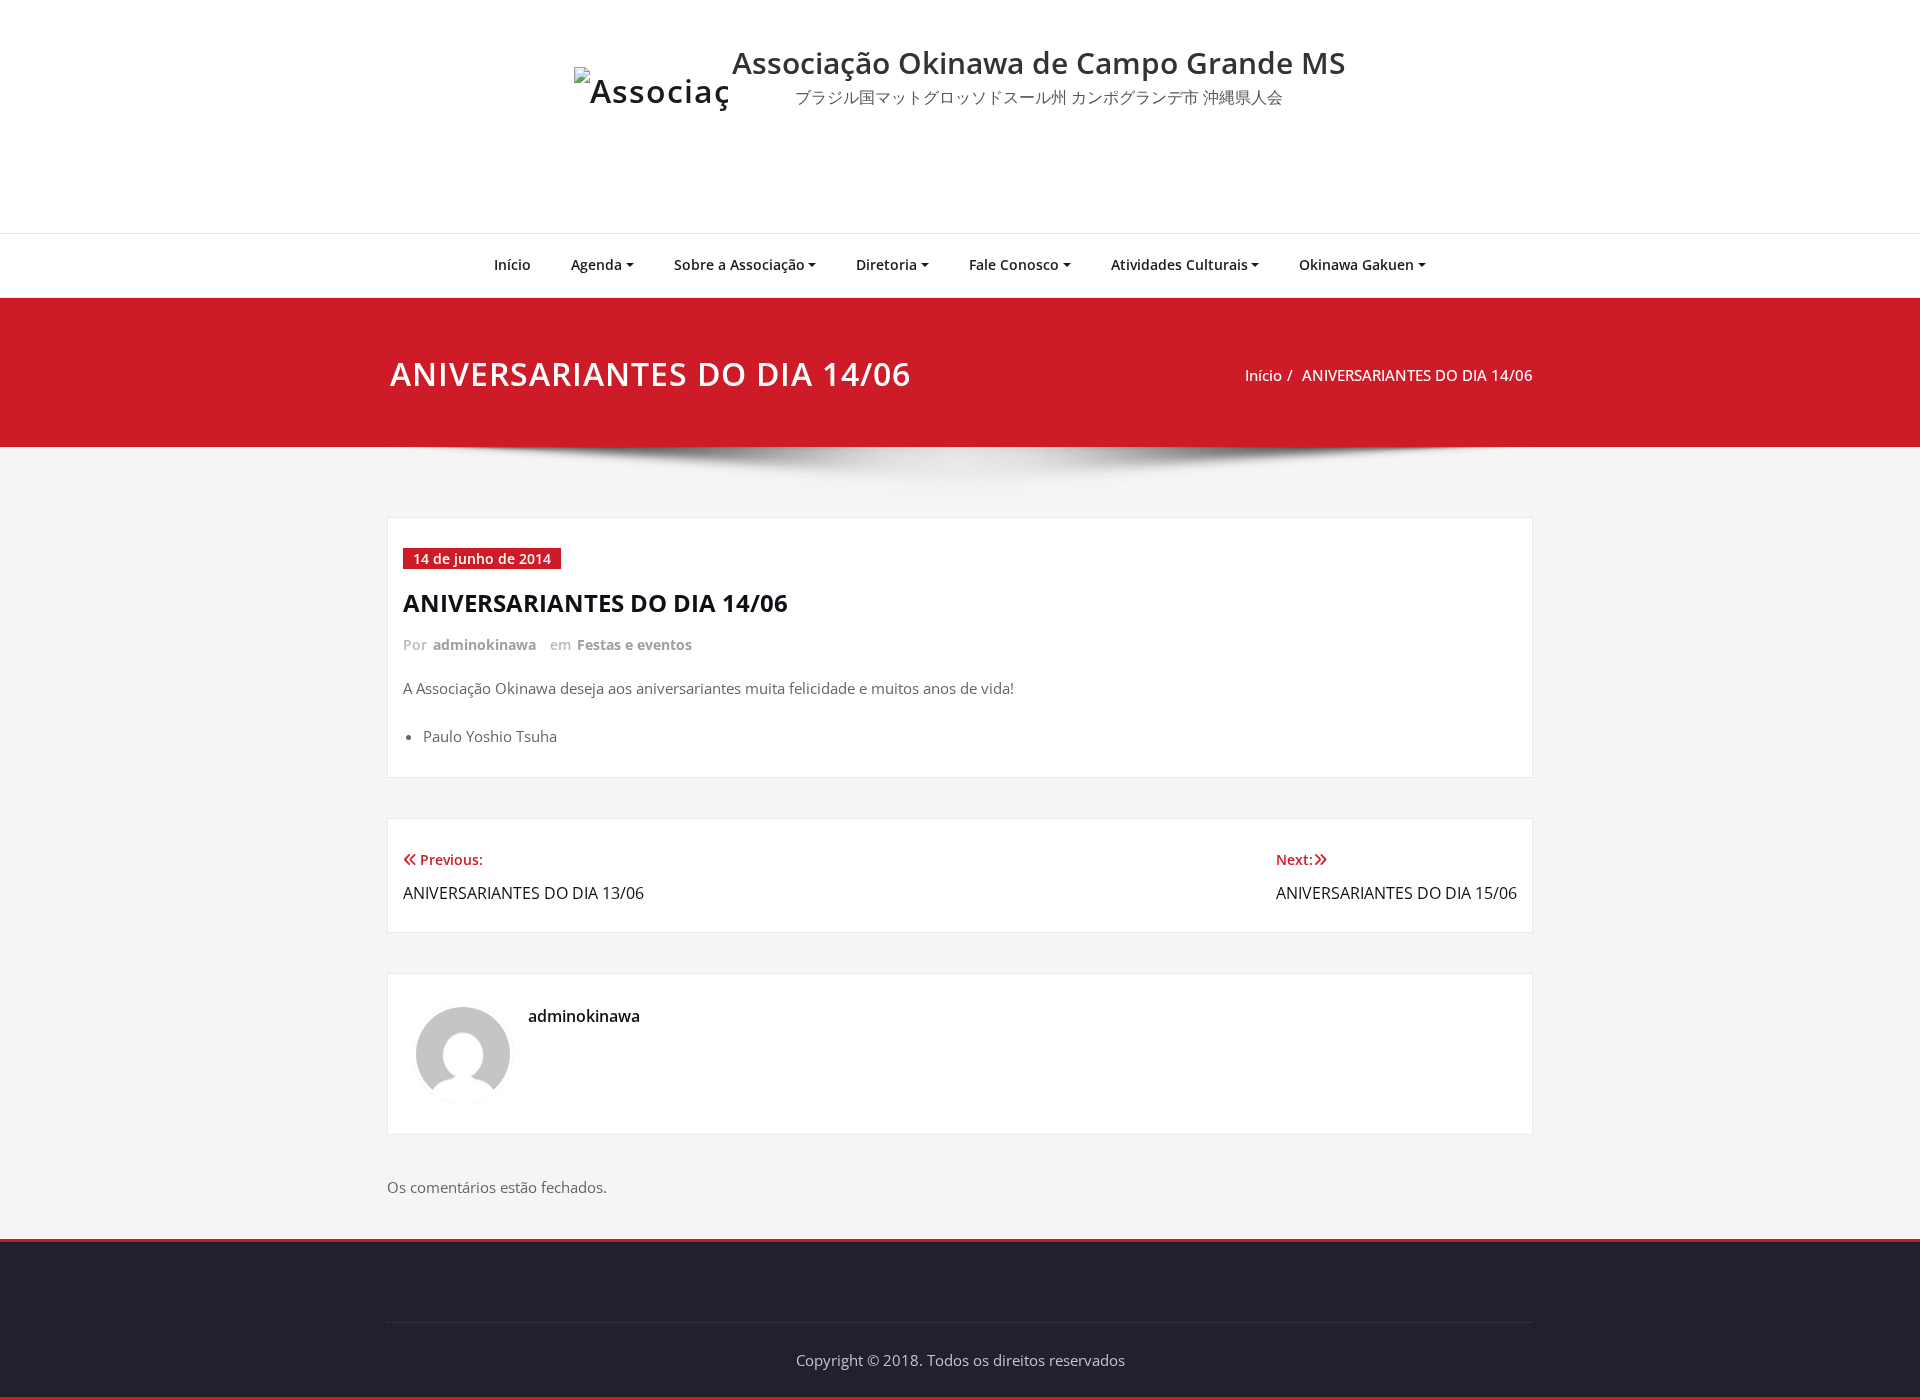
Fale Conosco (1014, 264)
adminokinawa (484, 644)
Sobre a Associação (739, 264)
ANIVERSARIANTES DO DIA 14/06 (1417, 375)
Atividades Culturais (1179, 264)
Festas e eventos (634, 644)
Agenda (596, 264)
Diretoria (886, 264)
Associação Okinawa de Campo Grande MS (1039, 62)
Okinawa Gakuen (1356, 264)
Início (512, 264)
